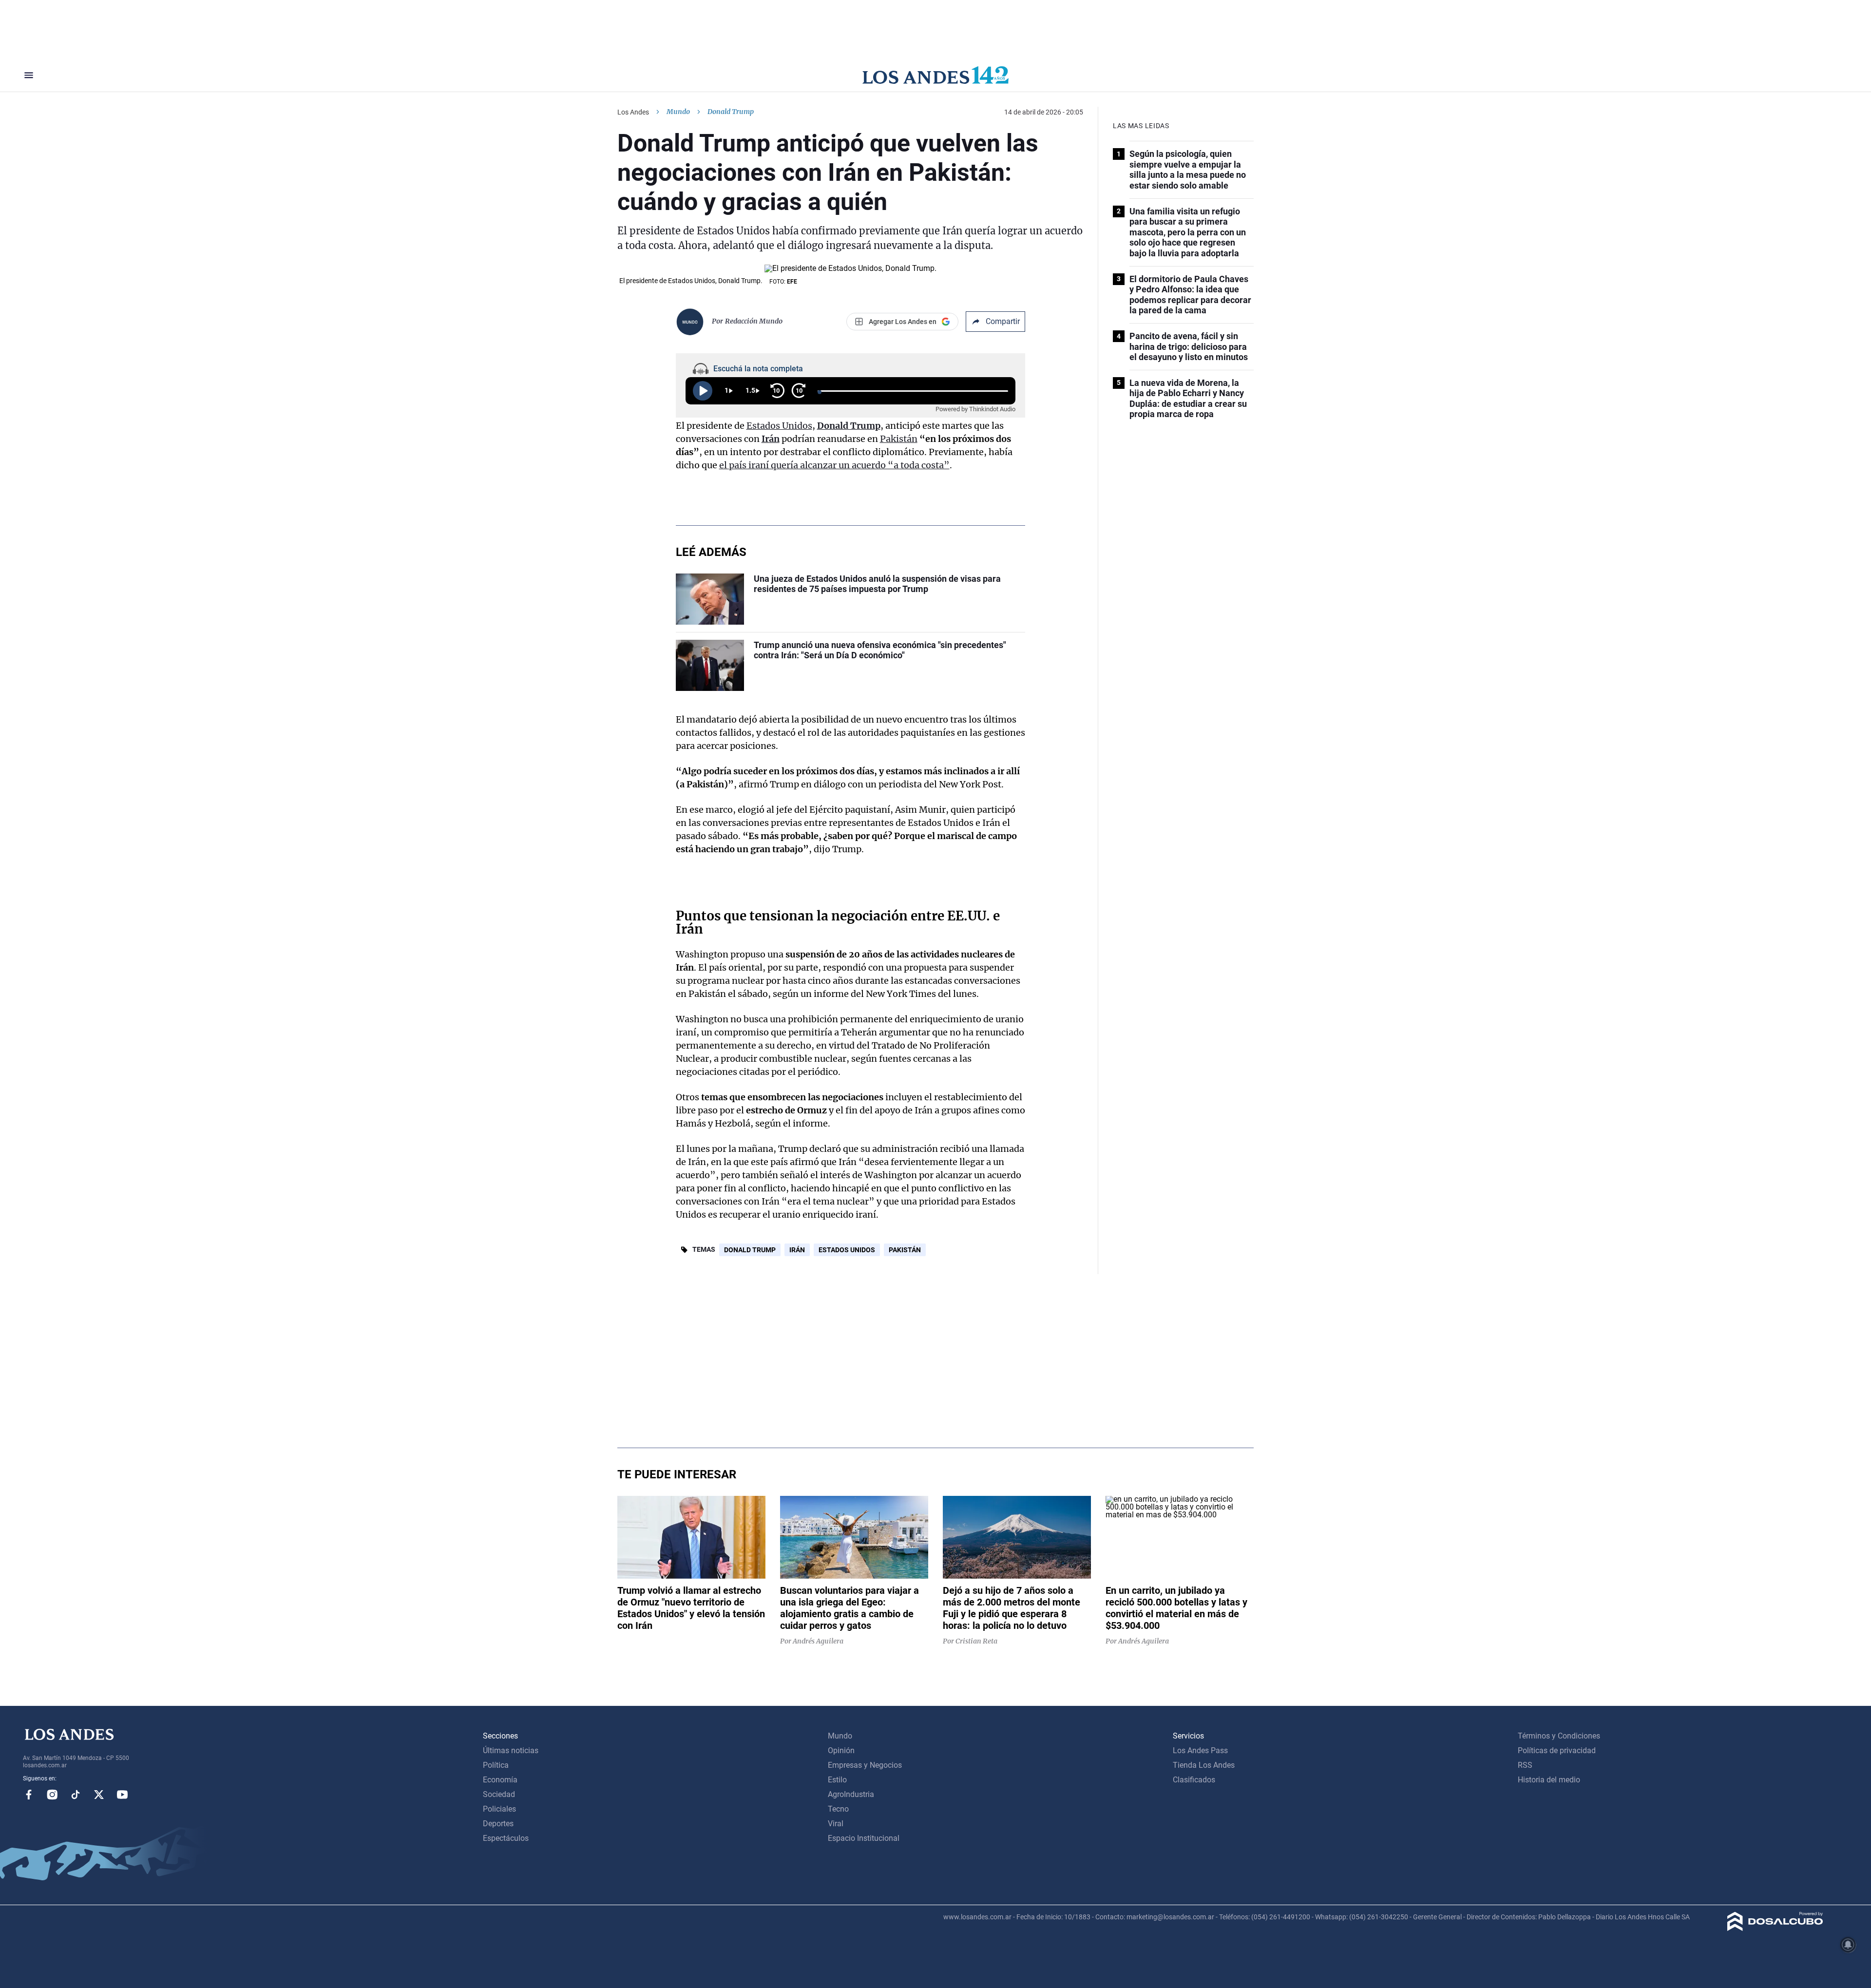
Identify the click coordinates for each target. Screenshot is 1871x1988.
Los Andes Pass (1200, 1750)
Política (496, 1765)
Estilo (837, 1780)
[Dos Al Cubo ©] (1775, 1928)
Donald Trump (849, 426)
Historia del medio (1549, 1780)
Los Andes (633, 112)
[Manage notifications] (1848, 1945)
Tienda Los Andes (1204, 1765)
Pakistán (899, 439)
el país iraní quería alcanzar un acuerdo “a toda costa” (834, 465)
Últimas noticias (511, 1750)
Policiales (499, 1809)
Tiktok (76, 1795)
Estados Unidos (779, 426)
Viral (836, 1824)
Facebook (29, 1795)
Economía (500, 1780)
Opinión (841, 1750)
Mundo (678, 112)
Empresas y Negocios (865, 1765)
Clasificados (1194, 1780)
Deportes (498, 1824)
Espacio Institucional (864, 1838)
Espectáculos (506, 1838)
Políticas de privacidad (1557, 1750)
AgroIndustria (851, 1794)
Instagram (52, 1795)
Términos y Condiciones (1559, 1736)
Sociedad (499, 1794)
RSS (1525, 1765)
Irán (771, 439)
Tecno (838, 1809)
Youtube (122, 1795)
